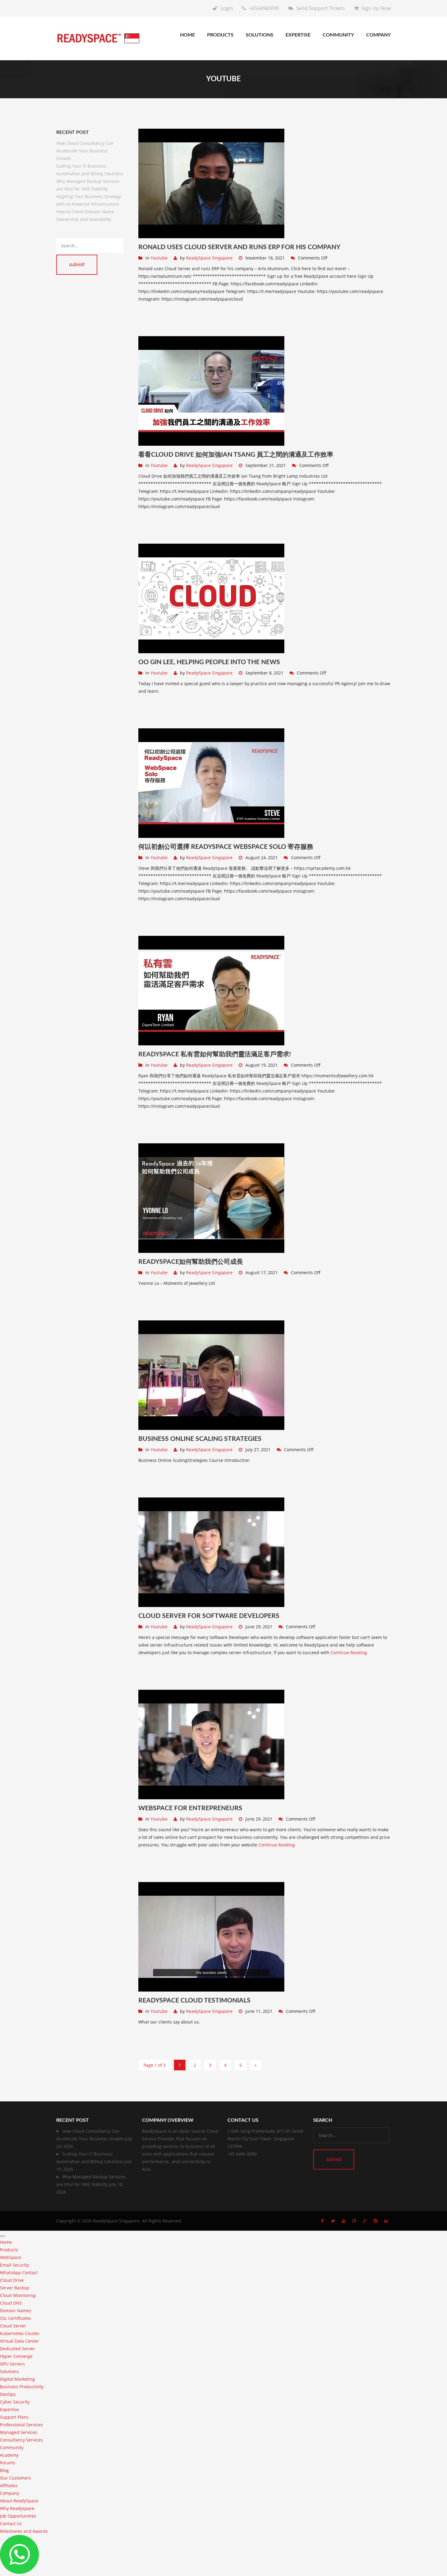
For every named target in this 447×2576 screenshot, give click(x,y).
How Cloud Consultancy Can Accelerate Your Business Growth (85, 151)
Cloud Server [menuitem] (13, 2326)
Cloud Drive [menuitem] (12, 2280)
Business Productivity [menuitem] (22, 2387)
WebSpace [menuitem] (11, 2257)
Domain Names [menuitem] (16, 2311)
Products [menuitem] (9, 2250)
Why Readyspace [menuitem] (17, 2508)
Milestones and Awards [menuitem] (24, 2531)
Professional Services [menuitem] (21, 2425)
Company (378, 35)
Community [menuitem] (12, 2447)
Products (220, 35)
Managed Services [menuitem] (19, 2432)
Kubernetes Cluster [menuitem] (20, 2333)
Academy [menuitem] (9, 2455)
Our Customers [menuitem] (16, 2478)
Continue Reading (349, 1652)
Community (338, 35)
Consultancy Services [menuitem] (21, 2440)
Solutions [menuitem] (9, 2371)
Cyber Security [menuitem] (15, 2402)
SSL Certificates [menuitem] (16, 2318)
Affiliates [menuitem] (9, 2485)
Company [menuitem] (10, 2493)
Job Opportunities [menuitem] (18, 2516)
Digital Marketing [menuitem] (17, 2379)
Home (187, 35)
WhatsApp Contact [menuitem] (19, 2273)
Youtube (159, 258)
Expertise (298, 35)
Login (227, 8)
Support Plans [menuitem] (14, 2417)
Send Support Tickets (321, 8)
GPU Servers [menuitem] (12, 2364)
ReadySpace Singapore (209, 258)
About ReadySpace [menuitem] (19, 2501)
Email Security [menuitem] (14, 2265)
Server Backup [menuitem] (15, 2288)
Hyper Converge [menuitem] (16, 2356)
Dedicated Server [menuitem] (17, 2349)
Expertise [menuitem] (9, 2409)
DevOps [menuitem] (8, 2394)
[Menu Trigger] (2, 2236)
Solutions (260, 35)
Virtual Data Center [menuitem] (19, 2341)
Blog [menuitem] (4, 2470)
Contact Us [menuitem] (11, 2524)
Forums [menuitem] (8, 2463)
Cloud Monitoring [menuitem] (18, 2295)
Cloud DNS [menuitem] (11, 2303)
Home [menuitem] (6, 2242)
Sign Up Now (376, 8)
